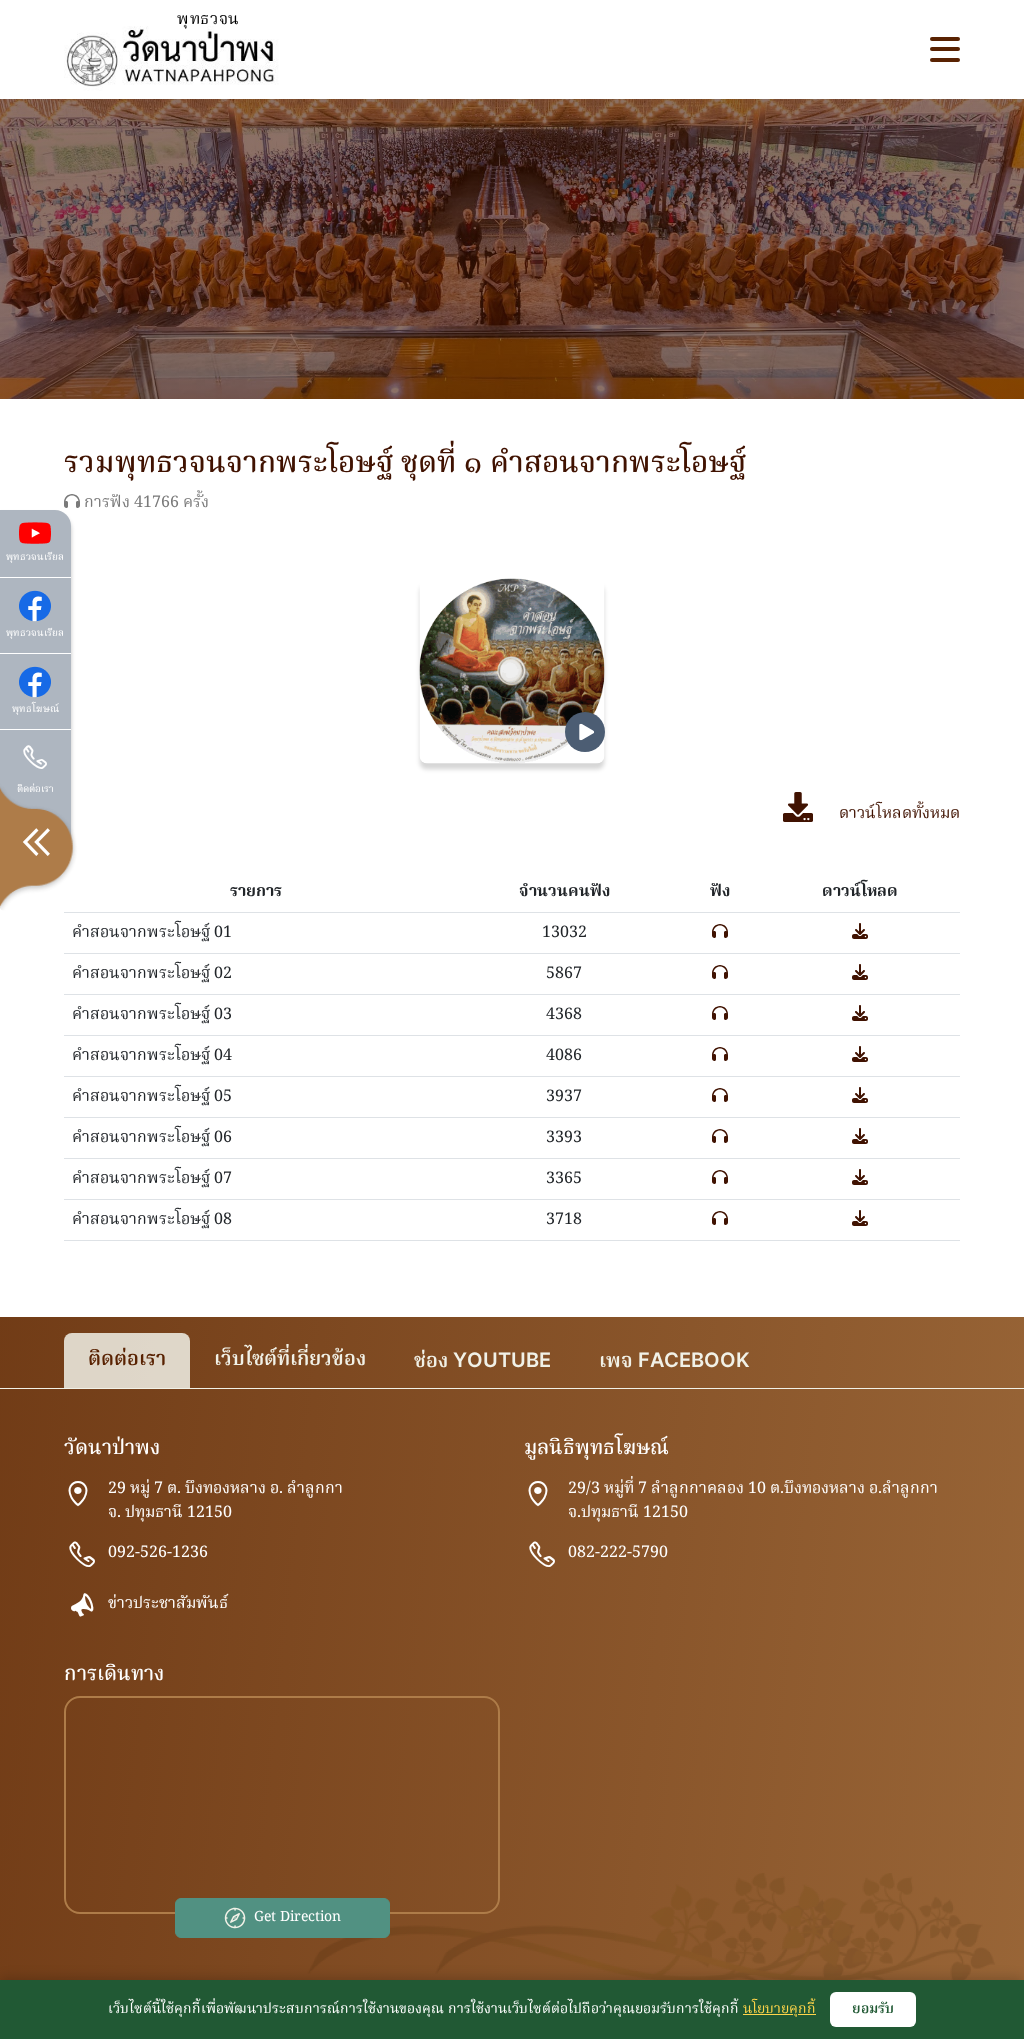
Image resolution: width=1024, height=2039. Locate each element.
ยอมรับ (873, 2009)
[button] (945, 49)
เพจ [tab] (674, 1362)
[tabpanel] (512, 1695)
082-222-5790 (618, 1553)
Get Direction (297, 1917)
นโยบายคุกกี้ (779, 2009)
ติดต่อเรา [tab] (127, 1360)
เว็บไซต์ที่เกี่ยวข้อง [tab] (290, 1360)
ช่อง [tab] (482, 1362)
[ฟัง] (720, 933)
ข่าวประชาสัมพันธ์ (168, 1604)
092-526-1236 (158, 1553)
